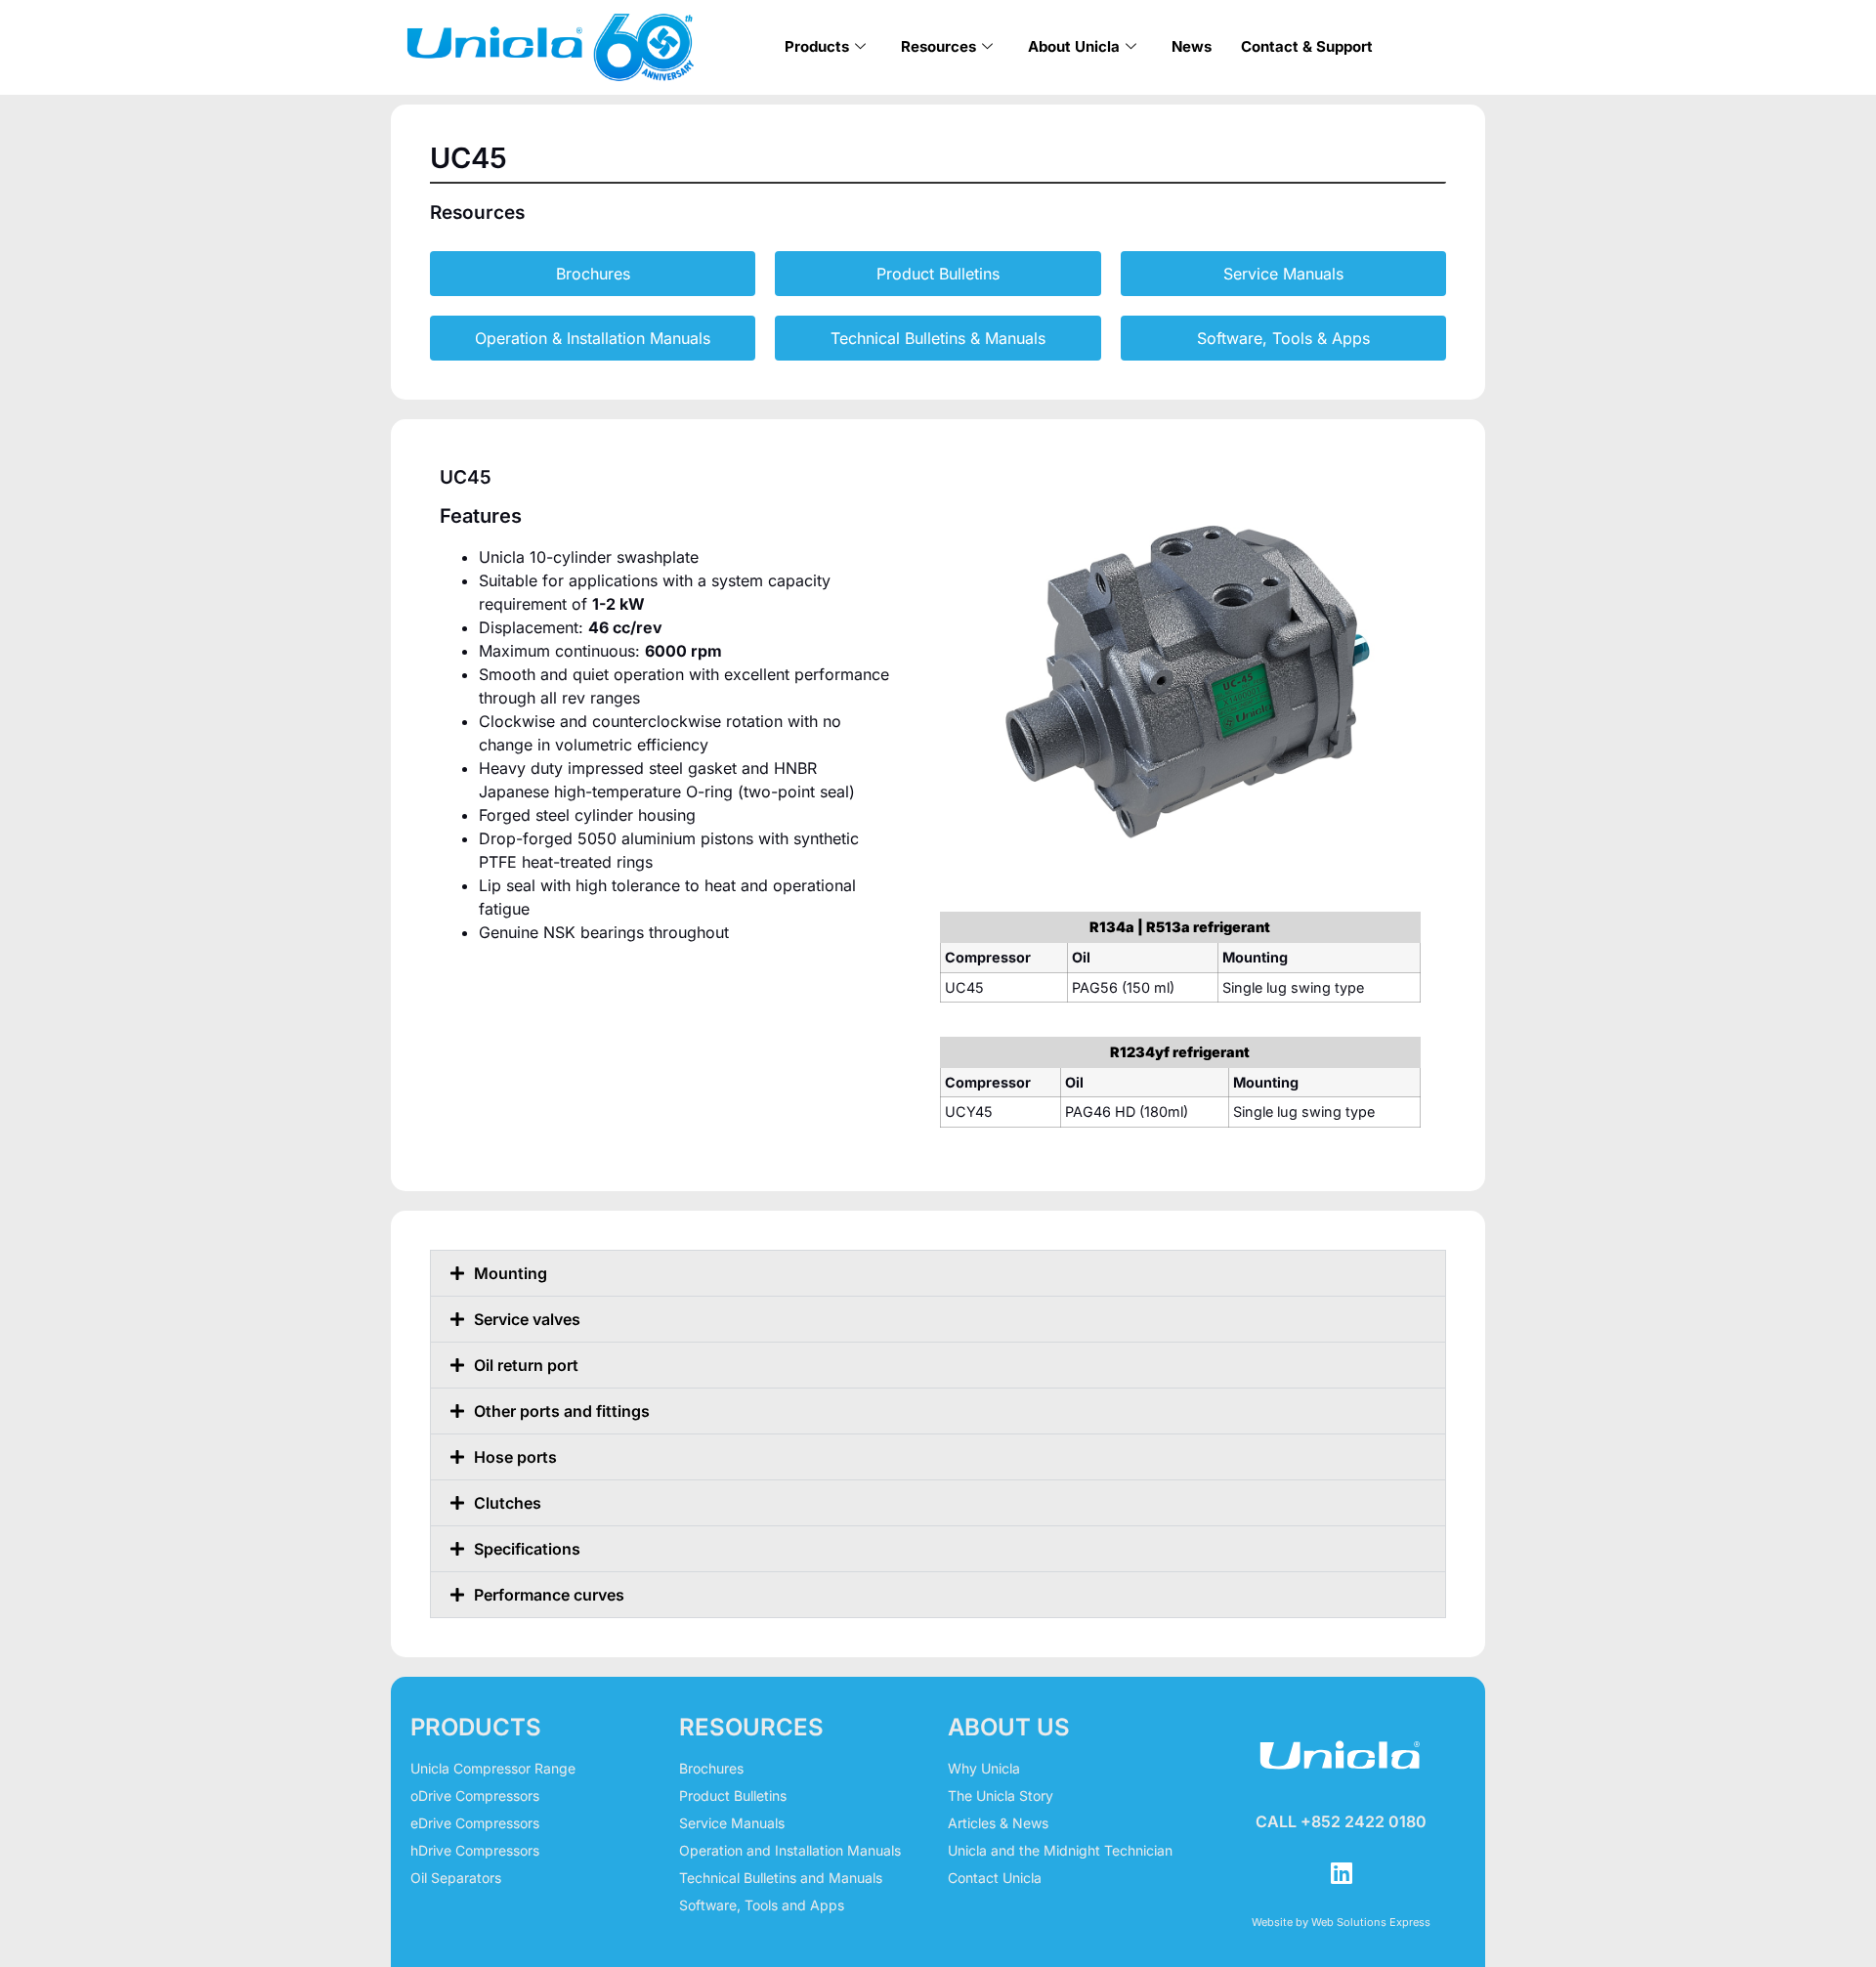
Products (817, 46)
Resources (938, 46)
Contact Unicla (995, 1878)
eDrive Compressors (475, 1823)
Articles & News (998, 1823)
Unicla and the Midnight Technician (1060, 1850)
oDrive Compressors (475, 1796)
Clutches (508, 1503)
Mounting (511, 1273)
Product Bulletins (733, 1796)
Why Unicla (984, 1768)
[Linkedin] (1342, 1873)
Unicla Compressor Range (493, 1768)
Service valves (527, 1319)
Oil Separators (456, 1878)
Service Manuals (732, 1823)
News (1192, 46)
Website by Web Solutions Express (1341, 1922)
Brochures (711, 1768)
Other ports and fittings (562, 1411)
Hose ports (515, 1457)
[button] (938, 1273)
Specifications (527, 1549)
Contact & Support (1307, 46)
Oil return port (526, 1365)
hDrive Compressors (475, 1850)
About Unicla (1074, 46)
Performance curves (549, 1595)
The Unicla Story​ (1001, 1796)
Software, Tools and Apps (762, 1905)
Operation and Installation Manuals (790, 1850)
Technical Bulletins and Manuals (781, 1878)
